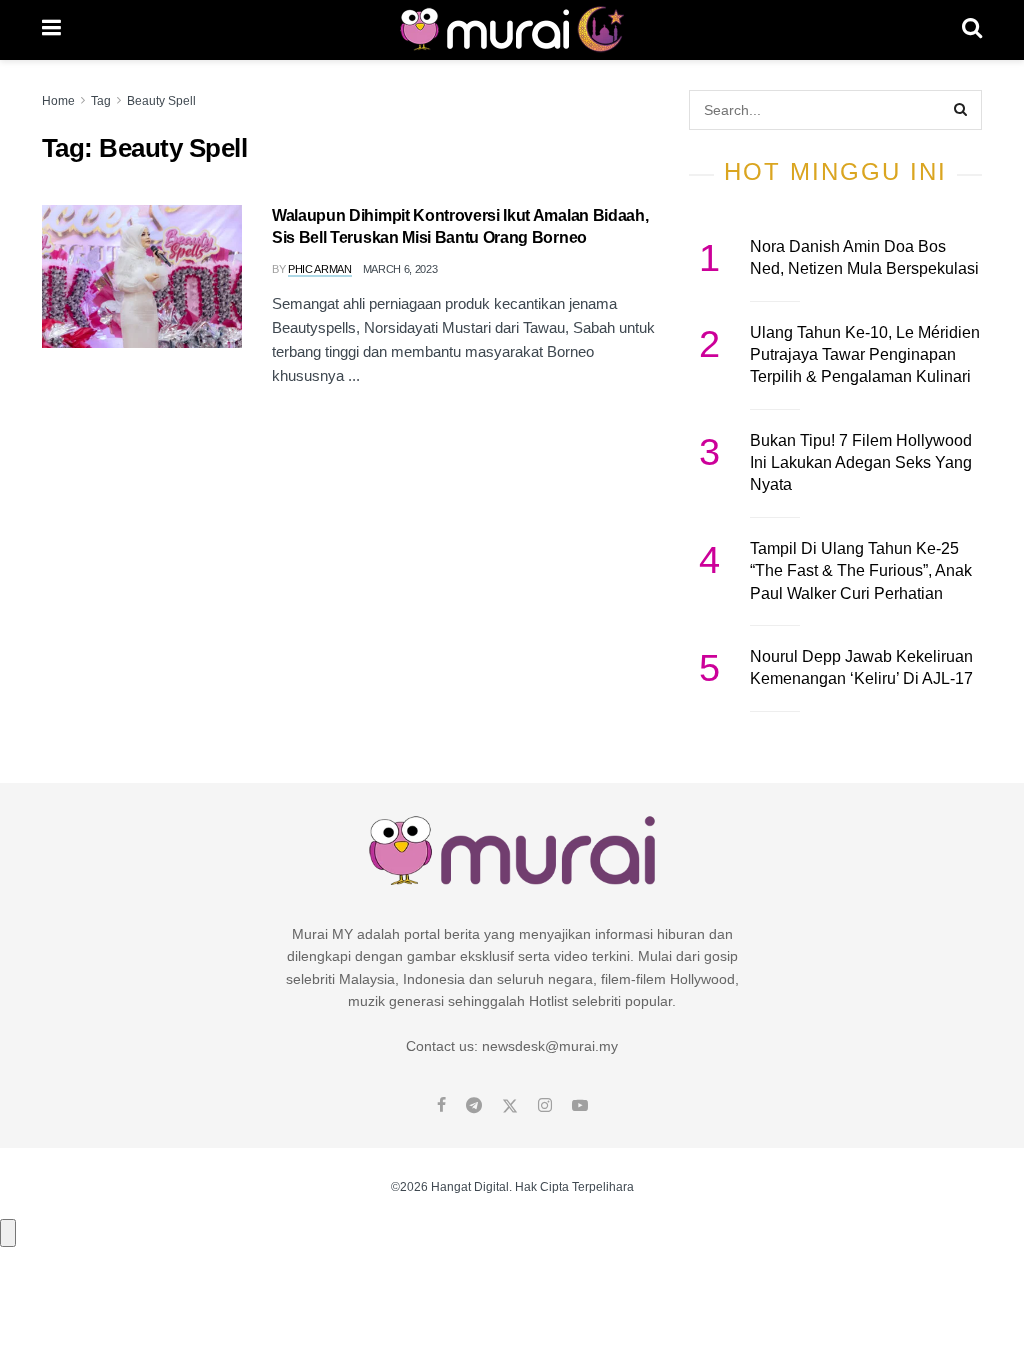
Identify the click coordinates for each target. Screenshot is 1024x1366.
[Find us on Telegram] (474, 1106)
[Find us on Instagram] (545, 1106)
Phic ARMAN (320, 269)
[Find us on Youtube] (580, 1106)
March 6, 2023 (400, 269)
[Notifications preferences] (8, 1233)
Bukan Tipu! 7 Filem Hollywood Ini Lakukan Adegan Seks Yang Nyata (861, 463)
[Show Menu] (51, 30)
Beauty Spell (161, 101)
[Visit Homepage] (511, 30)
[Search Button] (972, 30)
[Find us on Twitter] (510, 1106)
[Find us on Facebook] (441, 1106)
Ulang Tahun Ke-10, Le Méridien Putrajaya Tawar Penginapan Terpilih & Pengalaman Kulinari (865, 355)
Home (58, 101)
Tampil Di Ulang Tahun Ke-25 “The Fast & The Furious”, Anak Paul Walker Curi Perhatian (861, 571)
